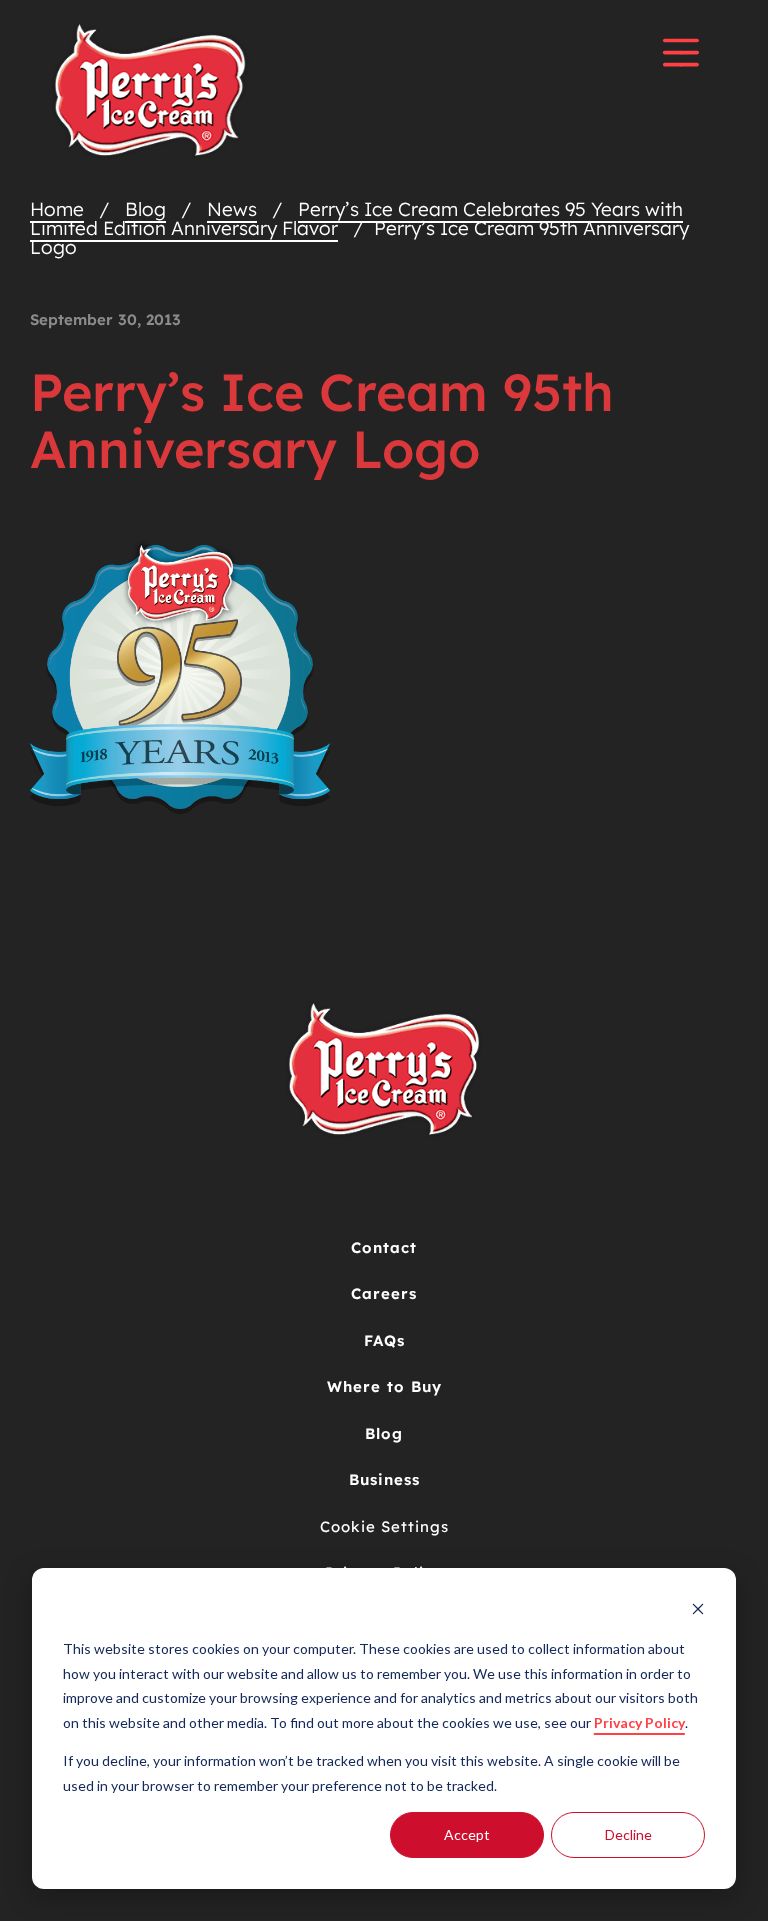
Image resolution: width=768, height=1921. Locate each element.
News (232, 209)
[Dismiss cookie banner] (698, 1611)
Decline (628, 1834)
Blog (145, 209)
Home (57, 209)
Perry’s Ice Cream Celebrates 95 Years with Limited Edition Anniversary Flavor (356, 218)
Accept (467, 1834)
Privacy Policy (639, 1722)
